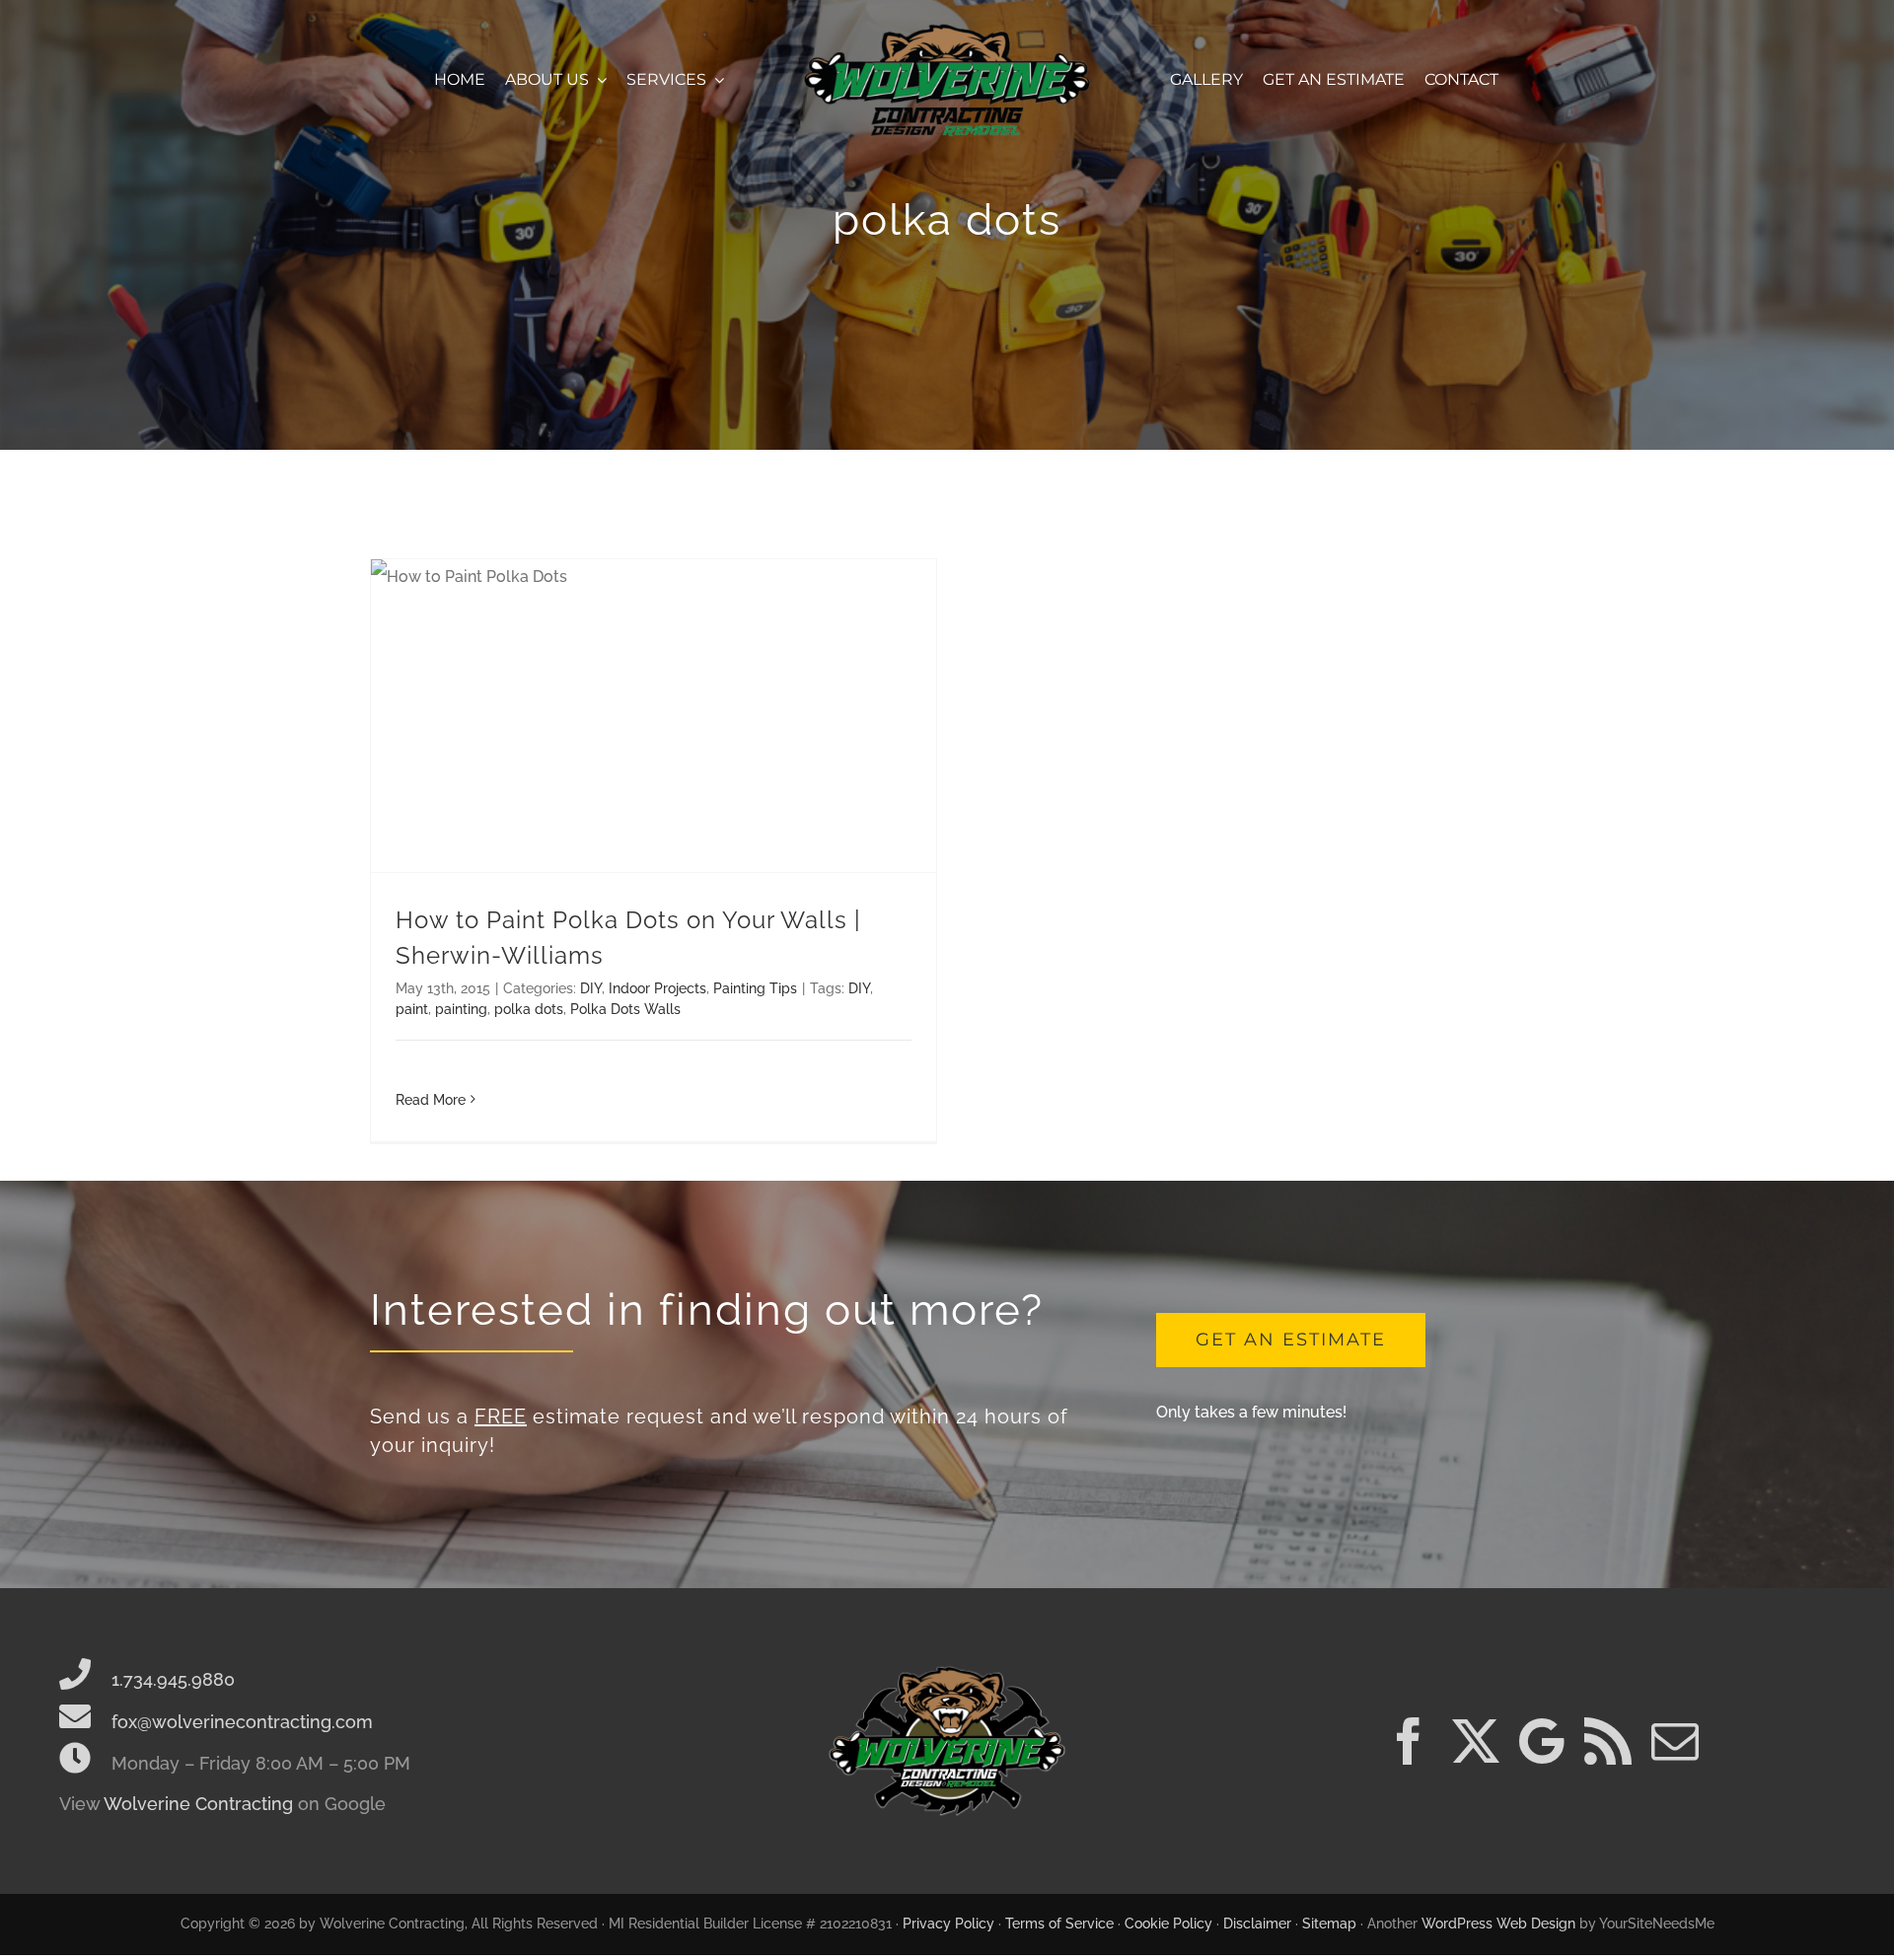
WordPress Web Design (1498, 1924)
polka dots (529, 1009)
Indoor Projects (657, 988)
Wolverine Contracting (198, 1804)
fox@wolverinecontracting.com (240, 1722)
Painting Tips (755, 988)
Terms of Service (1059, 1924)
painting (461, 1009)
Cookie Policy (1168, 1924)
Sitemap (1329, 1924)
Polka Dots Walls (625, 1009)
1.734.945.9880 (171, 1679)
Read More (431, 1100)
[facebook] (1409, 1741)
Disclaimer (1257, 1924)
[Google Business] (1542, 1741)
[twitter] (1476, 1741)
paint (412, 1009)
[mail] (1675, 1741)
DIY (591, 988)
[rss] (1608, 1741)
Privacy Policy (948, 1924)
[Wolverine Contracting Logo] (947, 27)
